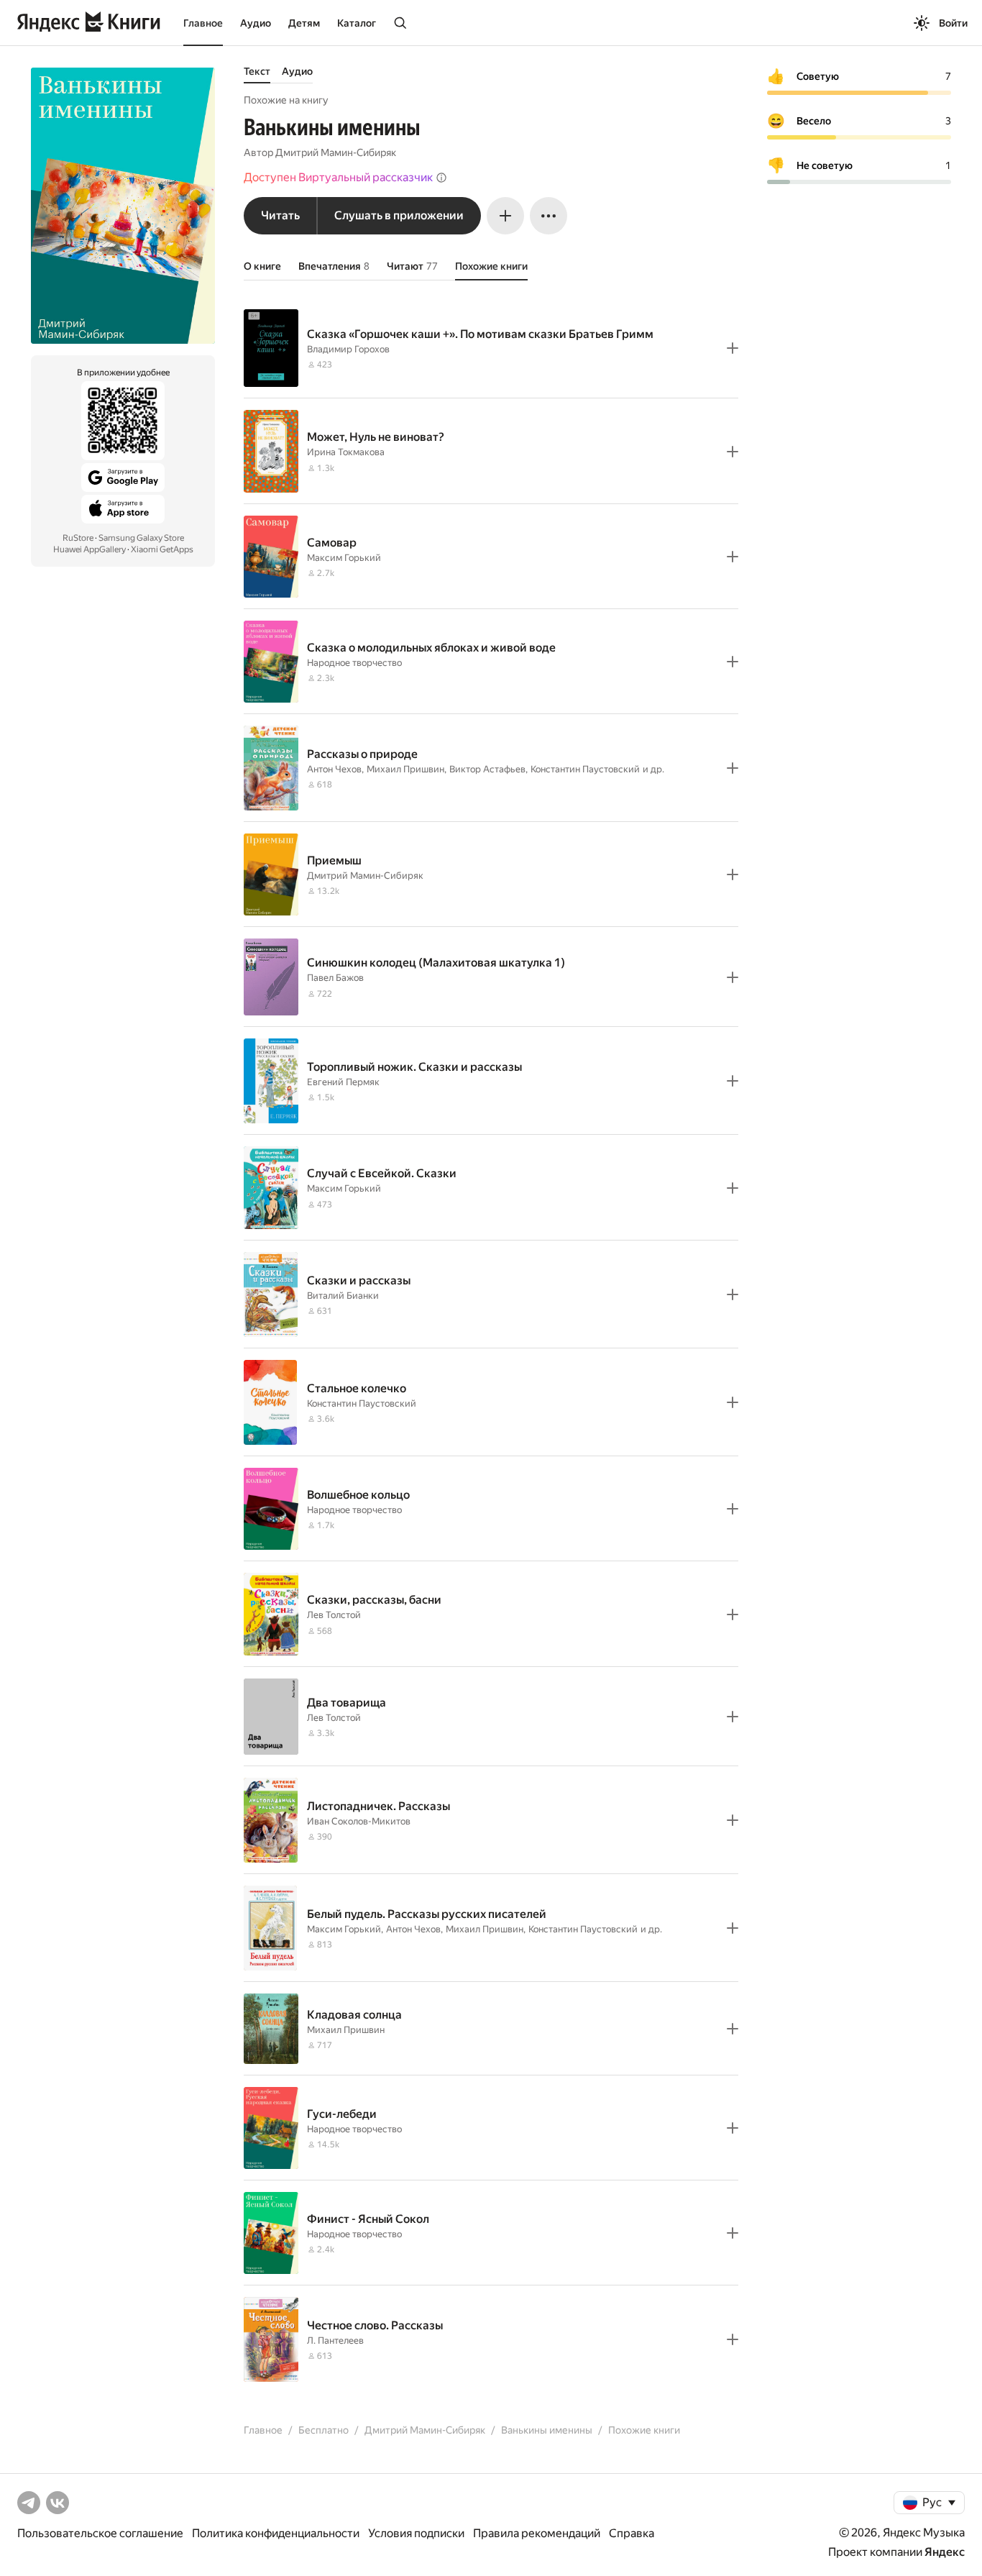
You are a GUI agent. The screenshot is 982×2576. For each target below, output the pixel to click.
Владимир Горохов (348, 349)
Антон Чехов (334, 769)
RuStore (78, 538)
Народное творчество (354, 663)
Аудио (256, 23)
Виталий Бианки (343, 1296)
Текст (257, 71)
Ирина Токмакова (346, 452)
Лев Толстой (334, 1615)
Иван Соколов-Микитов (359, 1821)
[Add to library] (733, 348)
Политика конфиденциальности (276, 2533)
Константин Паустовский (585, 769)
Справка (632, 2533)
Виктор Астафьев (487, 769)
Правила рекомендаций (537, 2533)
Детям (304, 23)
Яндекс (945, 2552)
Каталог (357, 23)
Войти (953, 23)
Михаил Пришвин (405, 769)
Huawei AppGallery (90, 549)
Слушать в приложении (399, 215)
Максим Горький (344, 558)
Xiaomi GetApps (162, 549)
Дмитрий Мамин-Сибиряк (336, 152)
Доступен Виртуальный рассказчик (338, 177)
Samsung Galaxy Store (141, 538)
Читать (280, 215)
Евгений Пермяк (343, 1082)
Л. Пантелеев (335, 2340)
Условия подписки (416, 2533)
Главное (203, 23)
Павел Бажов (335, 978)
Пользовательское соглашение (100, 2533)
